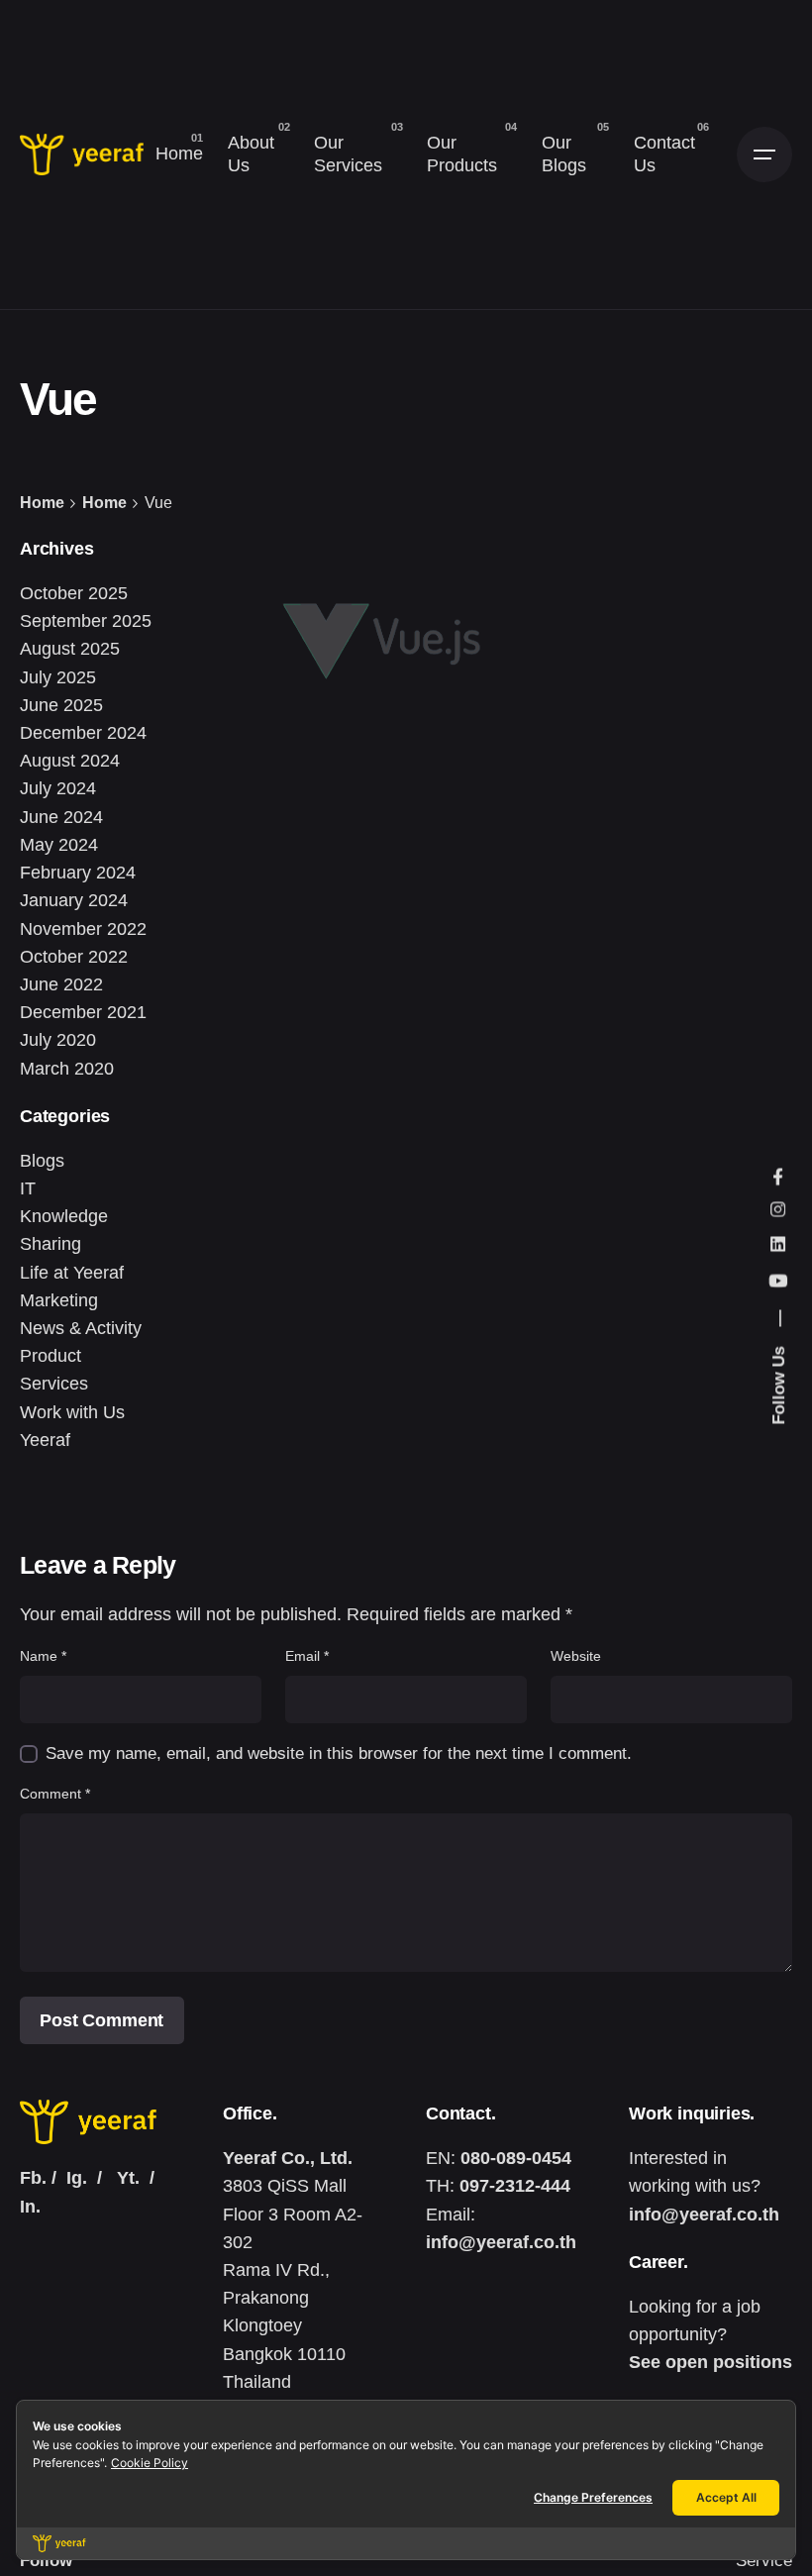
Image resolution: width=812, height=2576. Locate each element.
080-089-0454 (516, 2158)
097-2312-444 (515, 2186)
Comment (55, 1794)
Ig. (77, 2178)
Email (307, 1656)
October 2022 (74, 957)
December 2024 (83, 733)
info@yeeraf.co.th (501, 2242)
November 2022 (83, 929)
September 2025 (86, 621)
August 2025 (70, 649)
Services (54, 1384)
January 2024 (74, 900)
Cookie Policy (150, 2463)
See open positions (710, 2362)
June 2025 (61, 705)
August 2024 (70, 761)
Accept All (726, 2497)
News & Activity (81, 1328)
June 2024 (61, 817)
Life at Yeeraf (72, 1273)
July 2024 (58, 788)
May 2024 (59, 845)
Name (43, 1656)
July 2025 (58, 677)
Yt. (128, 2178)
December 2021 (83, 1012)
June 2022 (61, 984)
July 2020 (58, 1040)
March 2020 (67, 1069)
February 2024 (78, 873)
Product (51, 1356)
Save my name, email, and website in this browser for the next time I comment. (339, 1753)
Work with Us (72, 1412)
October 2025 (74, 593)
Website (576, 1656)
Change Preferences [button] (593, 2497)
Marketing (59, 1300)
